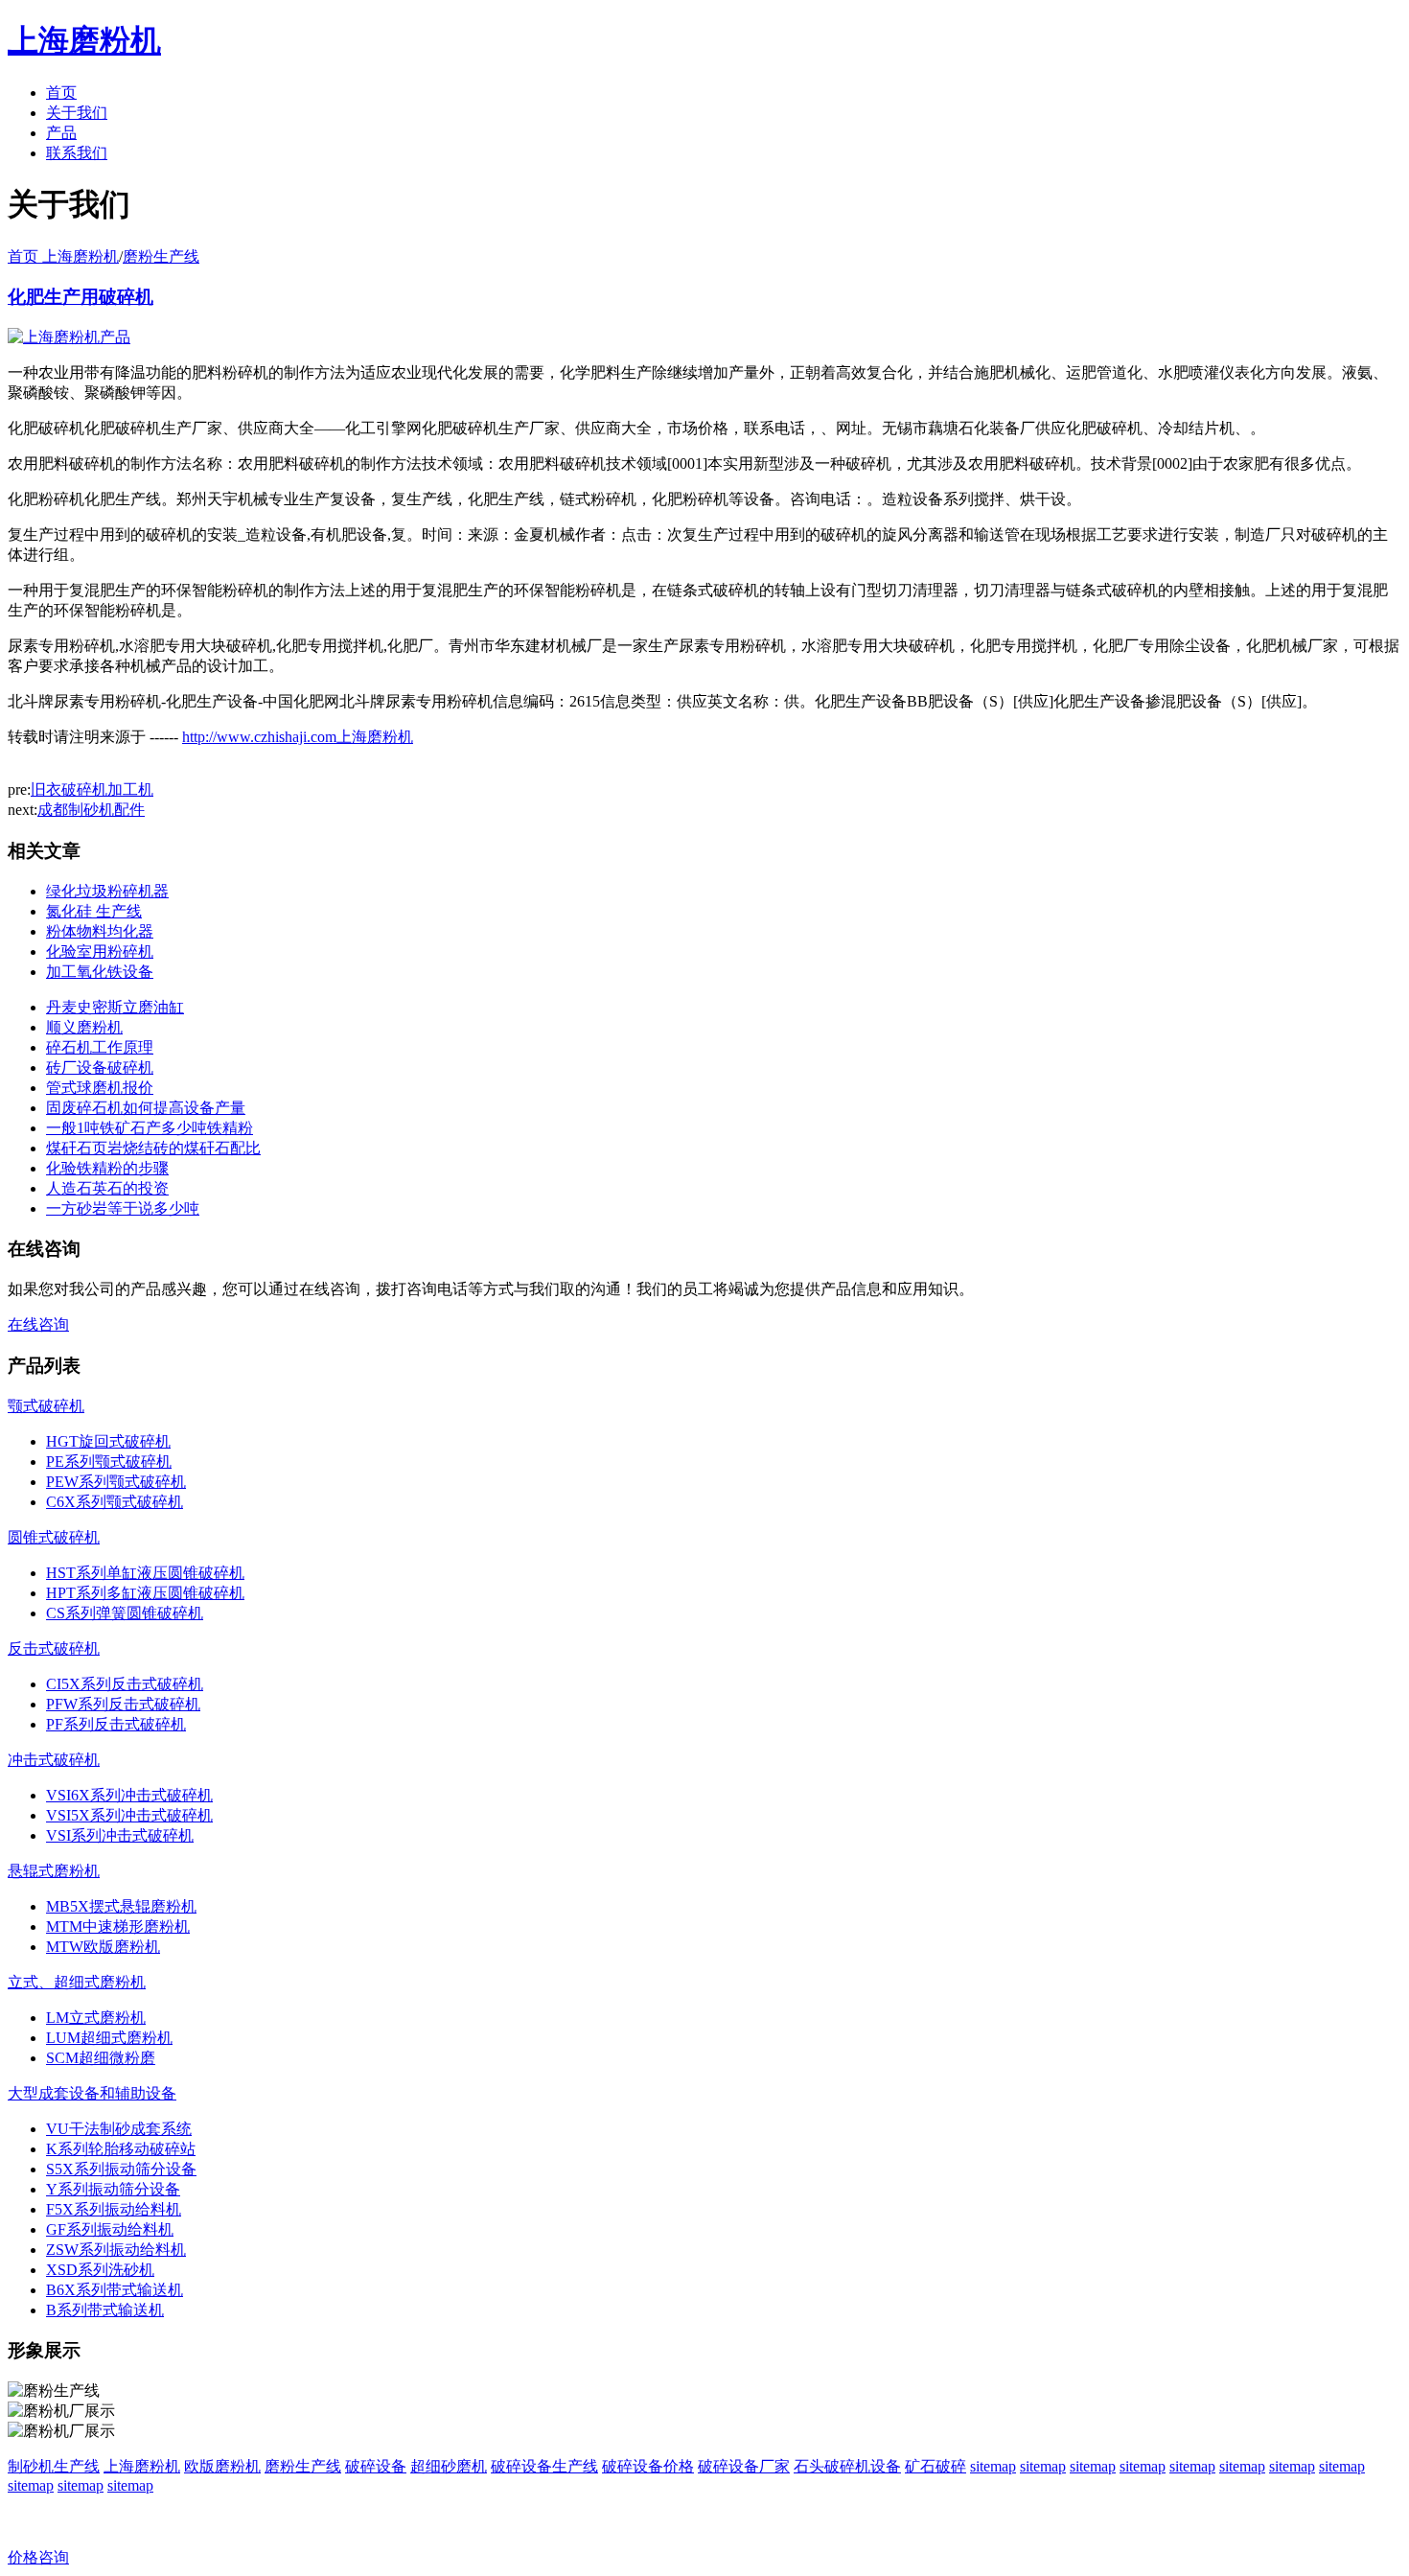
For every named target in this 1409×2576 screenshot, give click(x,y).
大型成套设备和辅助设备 (92, 2093)
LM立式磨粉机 (96, 2018)
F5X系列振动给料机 (114, 2209)
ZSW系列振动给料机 (116, 2250)
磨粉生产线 (161, 256)
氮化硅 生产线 (94, 911)
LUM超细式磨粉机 (109, 2038)
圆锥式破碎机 (54, 1537)
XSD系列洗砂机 (100, 2270)
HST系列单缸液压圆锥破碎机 (145, 1573)
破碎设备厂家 (744, 2466)
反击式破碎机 (54, 1648)
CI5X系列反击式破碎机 (125, 1684)
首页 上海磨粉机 (63, 256)
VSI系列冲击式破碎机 (120, 1835)
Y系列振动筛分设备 (113, 2189)
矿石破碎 (935, 2466)
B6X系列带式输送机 (115, 2290)
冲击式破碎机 (54, 1760)
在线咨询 (38, 1324)
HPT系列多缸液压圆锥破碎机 (145, 1593)
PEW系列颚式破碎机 (116, 1482)
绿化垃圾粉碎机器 (107, 891)
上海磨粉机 (142, 2466)
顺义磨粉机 (84, 1027)
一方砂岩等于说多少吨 (123, 1208)
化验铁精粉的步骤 (107, 1168)
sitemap (993, 2466)
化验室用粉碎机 (100, 951)
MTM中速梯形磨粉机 (118, 1926)
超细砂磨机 (449, 2466)
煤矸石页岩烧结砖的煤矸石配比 (153, 1148)
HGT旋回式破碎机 (108, 1441)
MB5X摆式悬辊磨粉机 (121, 1906)
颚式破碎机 (46, 1406)
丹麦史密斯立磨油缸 (115, 1007)
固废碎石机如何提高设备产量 (146, 1108)
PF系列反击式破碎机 (116, 1724)
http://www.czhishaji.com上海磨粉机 (298, 737)
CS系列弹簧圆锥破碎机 (125, 1613)
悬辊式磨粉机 (54, 1871)
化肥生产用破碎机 (81, 297)
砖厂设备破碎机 (100, 1068)
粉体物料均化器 (100, 931)
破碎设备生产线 (544, 2466)
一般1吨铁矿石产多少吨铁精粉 (150, 1128)
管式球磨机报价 (100, 1088)
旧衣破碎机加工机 (92, 789)
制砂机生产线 (54, 2466)
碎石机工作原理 (100, 1047)
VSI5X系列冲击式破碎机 (129, 1815)
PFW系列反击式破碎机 (123, 1704)
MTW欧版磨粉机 (103, 1947)
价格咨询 (38, 2557)
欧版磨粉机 (222, 2466)
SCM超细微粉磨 (101, 2058)
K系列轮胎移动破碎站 (121, 2149)
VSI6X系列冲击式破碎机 (129, 1795)
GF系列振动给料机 (110, 2229)
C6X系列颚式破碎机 (115, 1502)
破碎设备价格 (648, 2466)
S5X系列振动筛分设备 (121, 2169)
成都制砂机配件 (91, 810)
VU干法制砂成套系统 (119, 2129)
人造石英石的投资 (107, 1188)
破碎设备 (376, 2466)
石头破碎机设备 (847, 2466)
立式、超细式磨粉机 (77, 1982)
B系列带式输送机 (105, 2310)
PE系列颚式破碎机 (109, 1462)
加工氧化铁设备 (100, 972)
